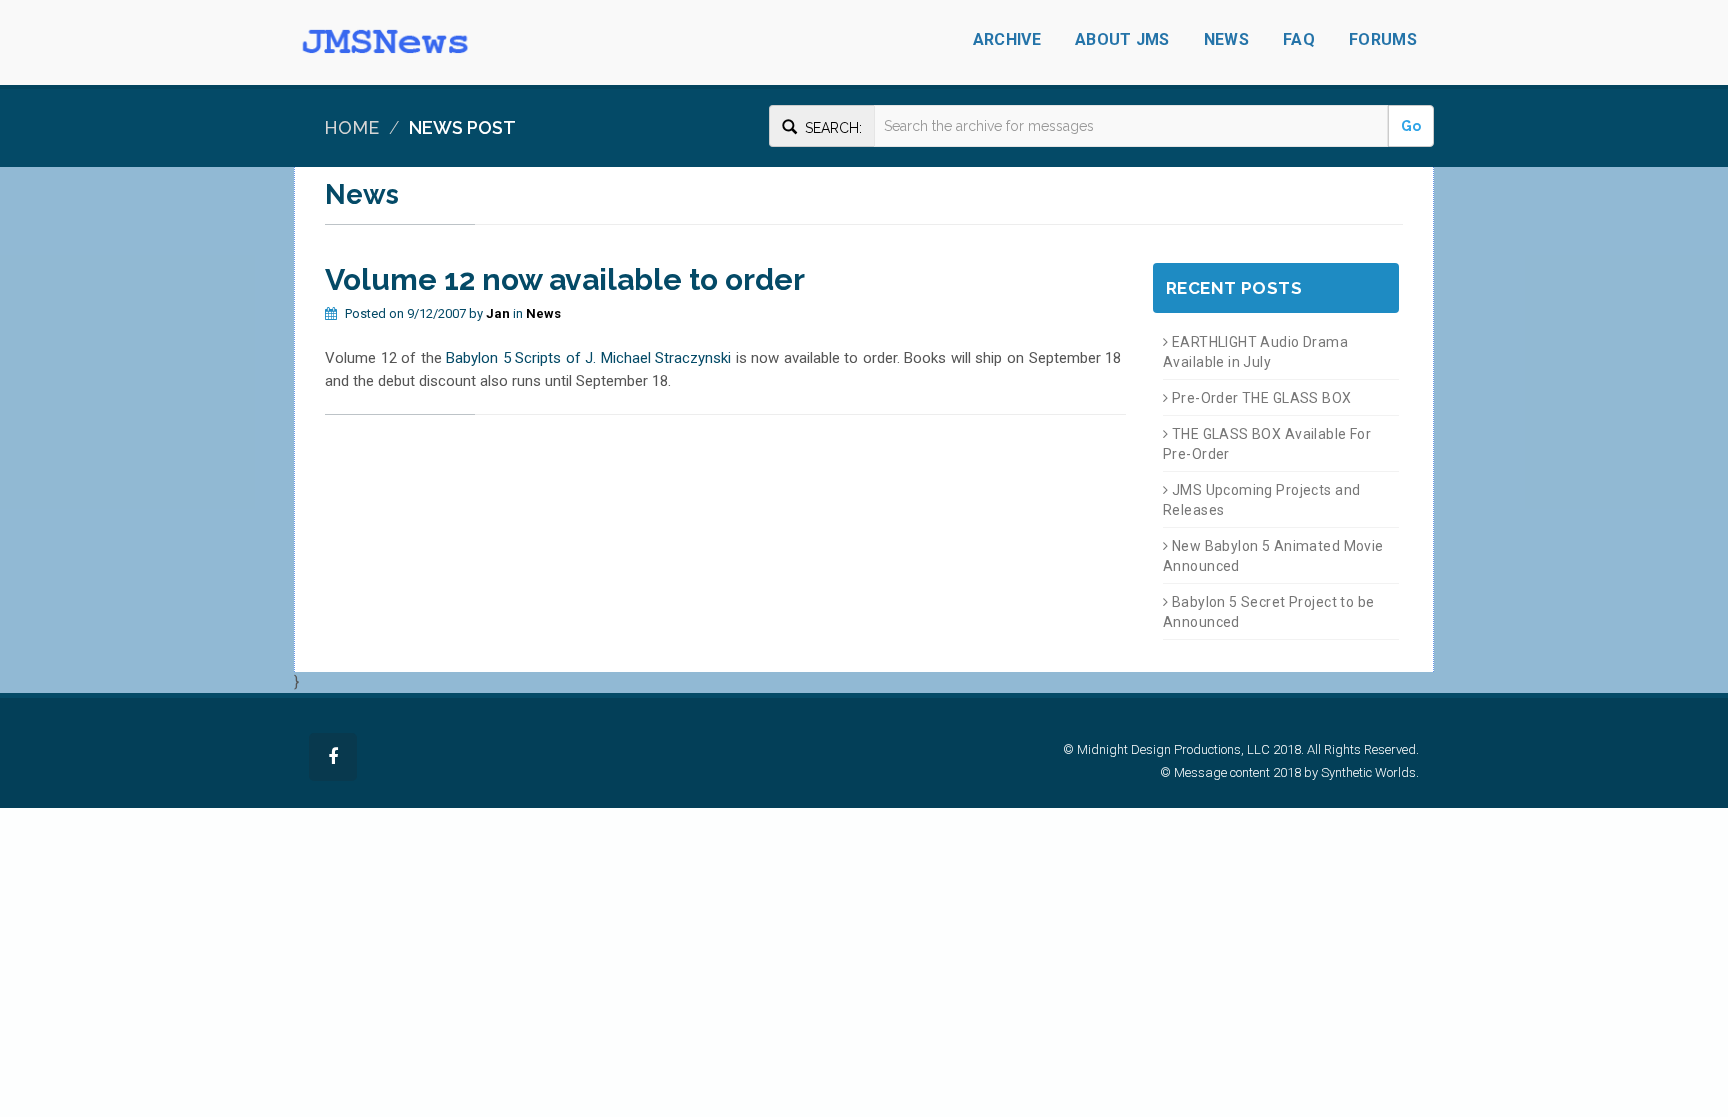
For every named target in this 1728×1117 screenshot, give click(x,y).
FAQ (1299, 39)
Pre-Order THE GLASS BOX (1259, 398)
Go (1411, 126)
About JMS (1122, 39)
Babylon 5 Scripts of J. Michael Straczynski (588, 358)
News (1226, 39)
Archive (1007, 39)
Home (351, 127)
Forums (1383, 39)
